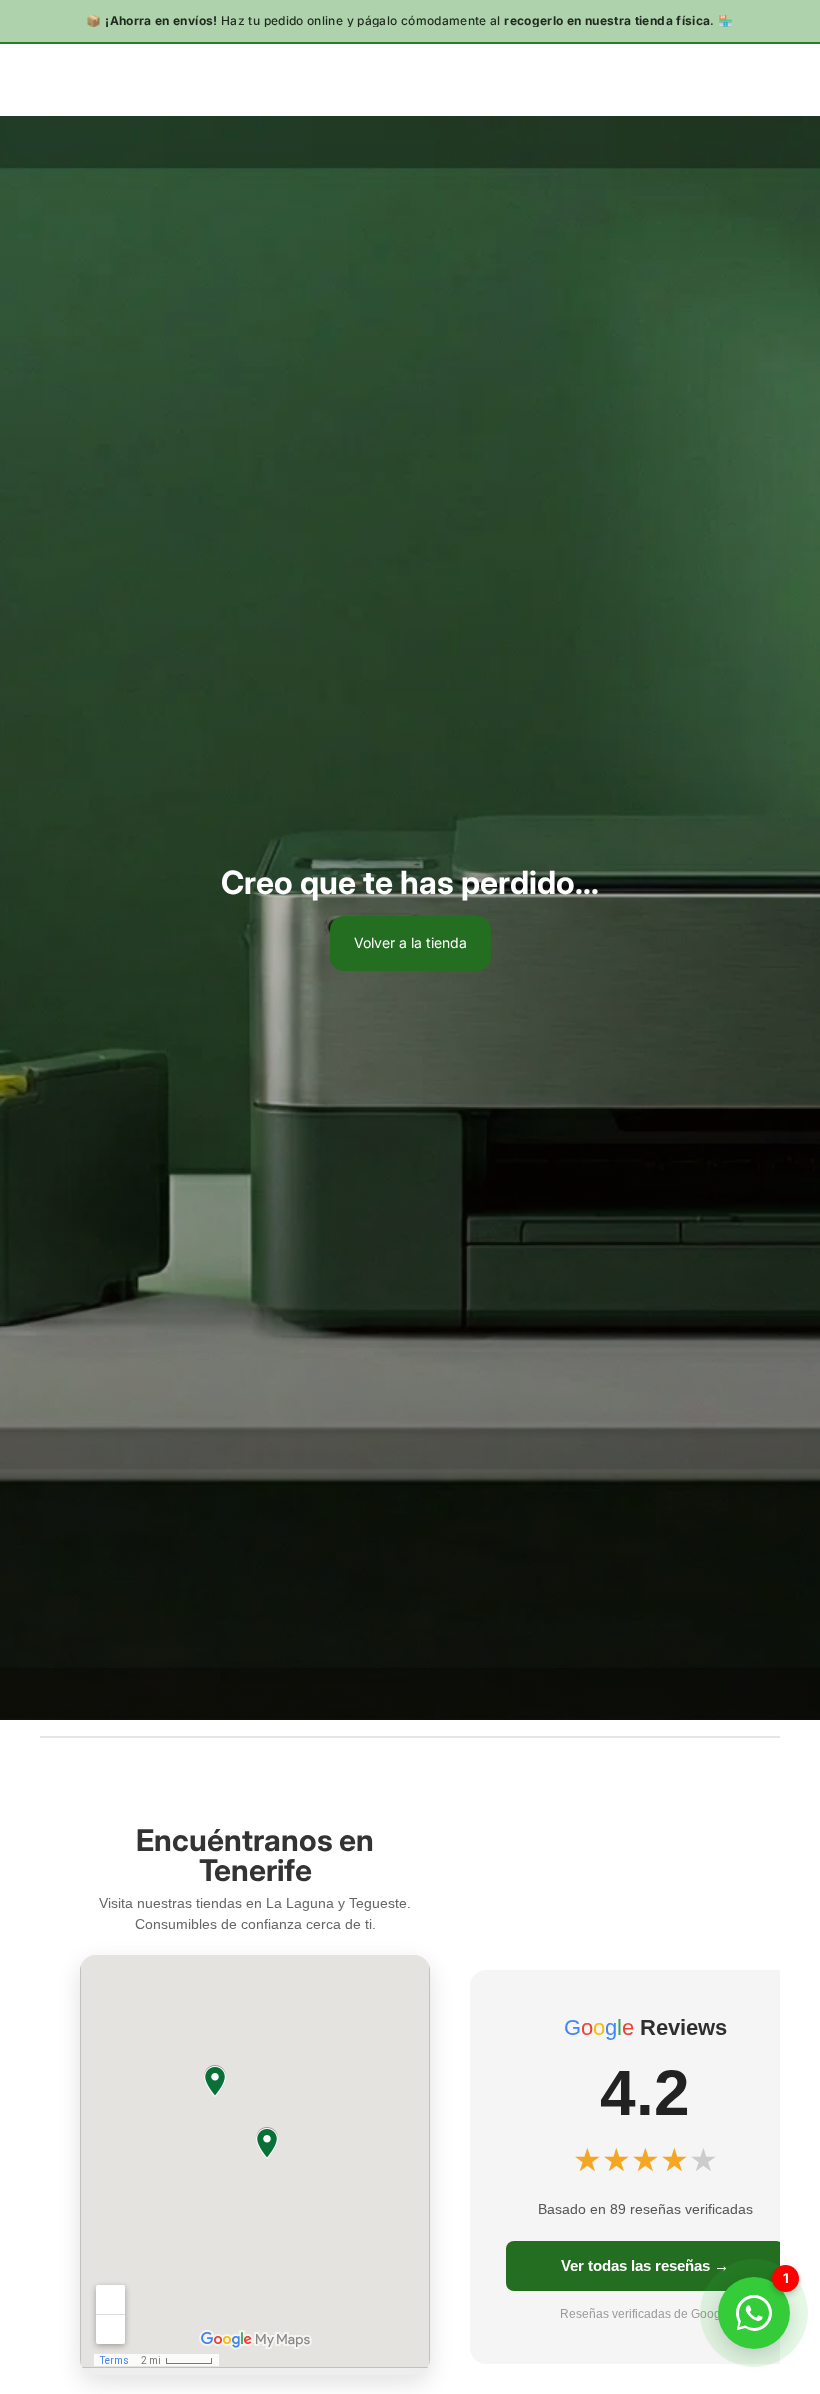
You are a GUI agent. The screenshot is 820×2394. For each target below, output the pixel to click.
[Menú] (23, 79)
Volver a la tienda (410, 942)
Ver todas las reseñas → (645, 2265)
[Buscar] (66, 79)
